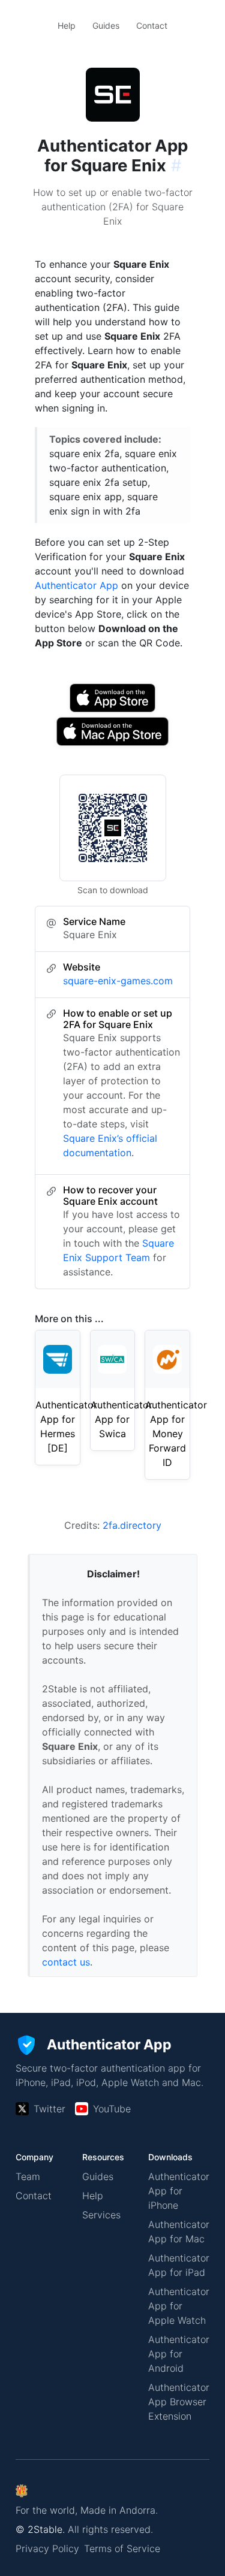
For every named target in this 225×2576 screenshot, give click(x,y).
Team (28, 2176)
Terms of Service (122, 2548)
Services (101, 2215)
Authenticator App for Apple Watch (179, 2306)
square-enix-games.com (118, 981)
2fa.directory (132, 1525)
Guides (106, 25)
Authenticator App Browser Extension (179, 2402)
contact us (66, 1962)
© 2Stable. (40, 2529)
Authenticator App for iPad (179, 2265)
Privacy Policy (47, 2548)
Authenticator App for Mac (179, 2232)
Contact (152, 25)
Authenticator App (76, 585)
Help (67, 25)
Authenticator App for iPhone (179, 2191)
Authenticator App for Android (179, 2354)
